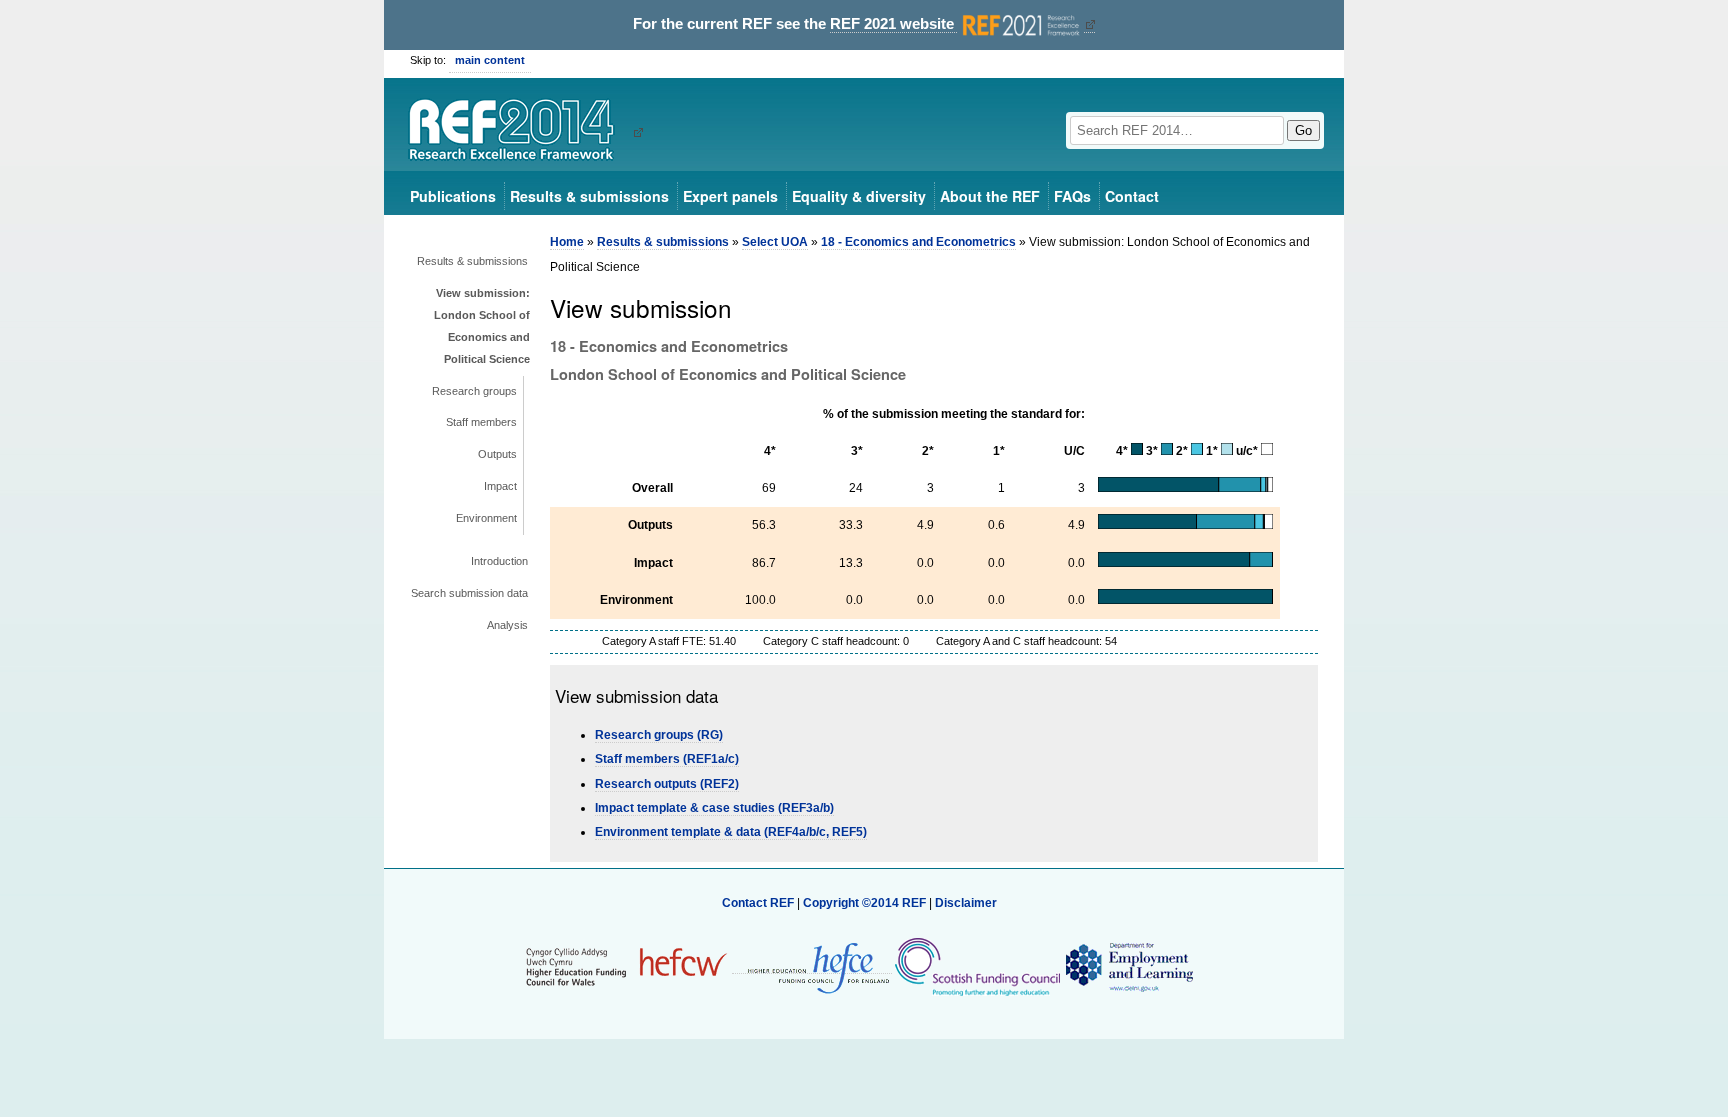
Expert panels (730, 196)
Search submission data (469, 593)
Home (567, 242)
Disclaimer (966, 903)
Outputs (497, 454)
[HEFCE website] (812, 966)
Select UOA (775, 242)
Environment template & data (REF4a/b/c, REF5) (731, 832)
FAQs (1072, 196)
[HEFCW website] (626, 966)
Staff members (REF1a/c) (667, 759)
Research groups (474, 391)
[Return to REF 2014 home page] (518, 132)
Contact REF (758, 903)
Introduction (499, 561)
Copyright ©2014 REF (866, 903)
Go (1303, 130)
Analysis (507, 625)
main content (490, 60)
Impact (500, 486)
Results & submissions (589, 196)
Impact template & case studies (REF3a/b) (714, 808)
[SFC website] (977, 966)
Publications (453, 196)
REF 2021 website (894, 24)
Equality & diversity (859, 196)
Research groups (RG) (659, 735)
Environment (486, 518)
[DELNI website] (1128, 966)
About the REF (990, 196)
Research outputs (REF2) (667, 784)
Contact (1132, 196)
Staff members (481, 422)
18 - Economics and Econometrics (918, 242)
